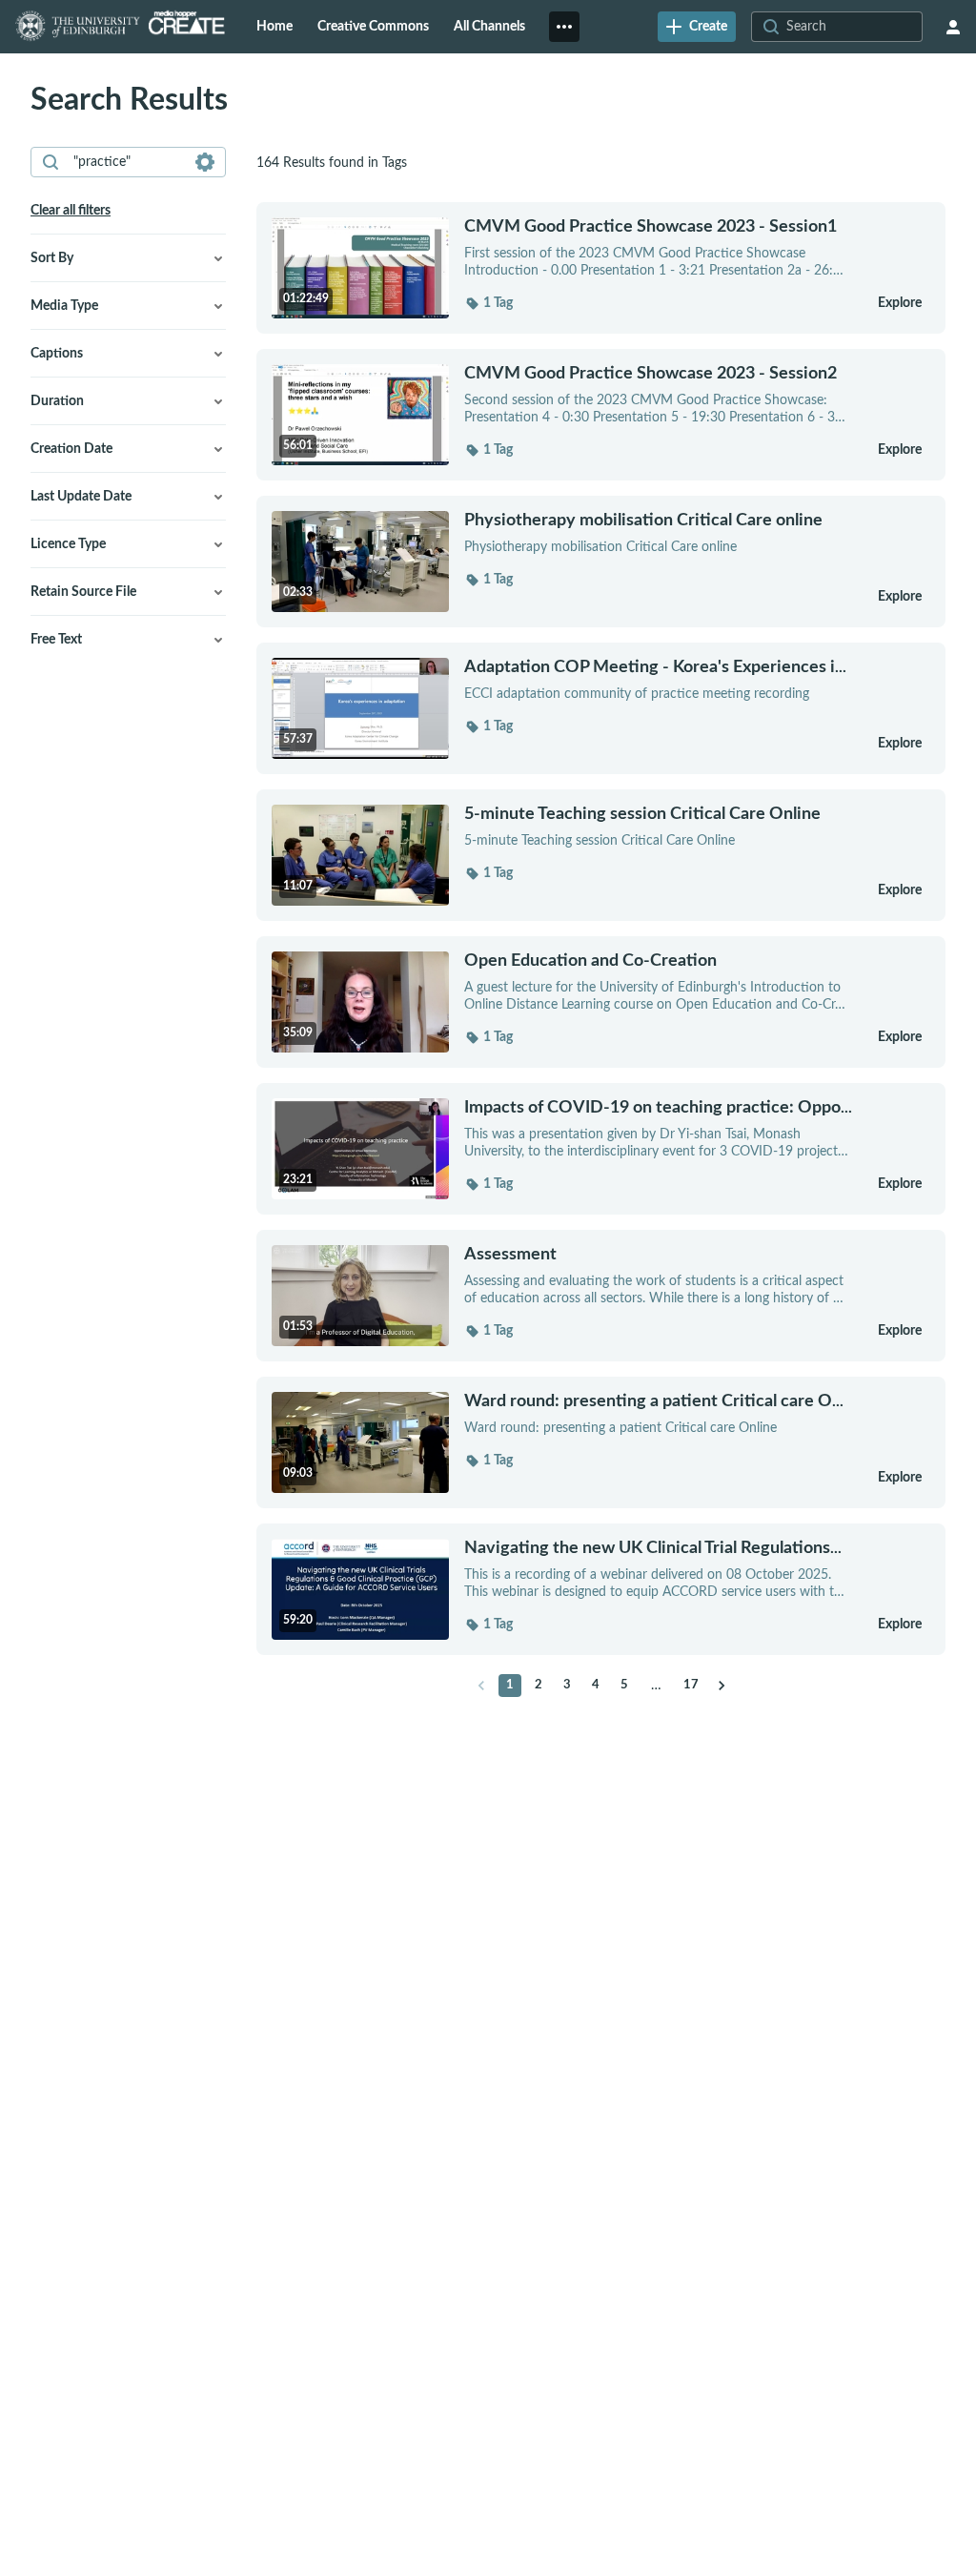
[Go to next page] (722, 1686)
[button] (488, 303)
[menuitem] (274, 27)
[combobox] (127, 162)
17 (691, 1685)
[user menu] (953, 27)
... (655, 667)
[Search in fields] (205, 162)
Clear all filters (71, 211)
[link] (697, 27)
